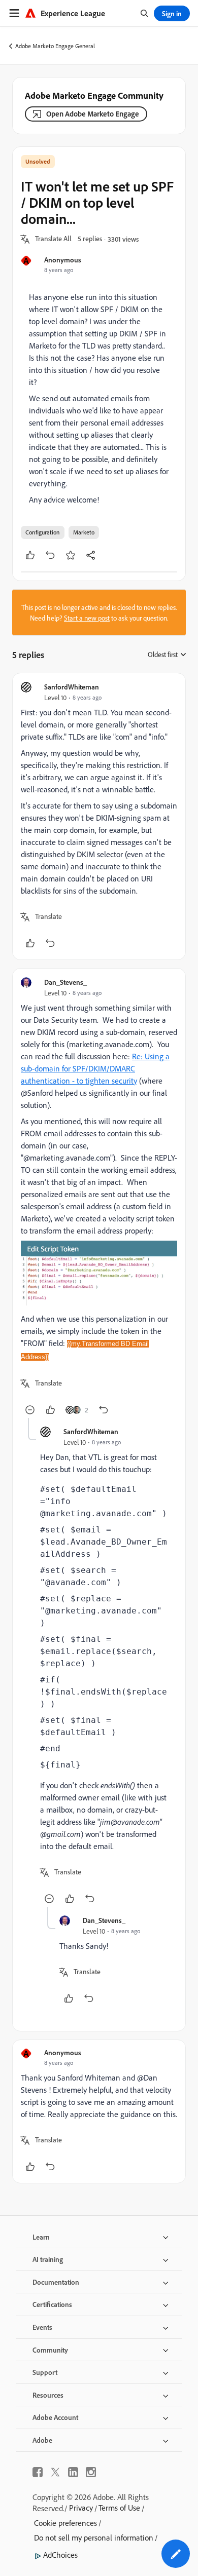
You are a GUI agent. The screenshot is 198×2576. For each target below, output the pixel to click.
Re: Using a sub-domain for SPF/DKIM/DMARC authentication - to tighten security (95, 1068)
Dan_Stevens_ (65, 982)
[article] (99, 816)
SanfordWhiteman (72, 687)
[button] (53, 239)
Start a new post (87, 618)
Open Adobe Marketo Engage (93, 114)
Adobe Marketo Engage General (55, 46)
